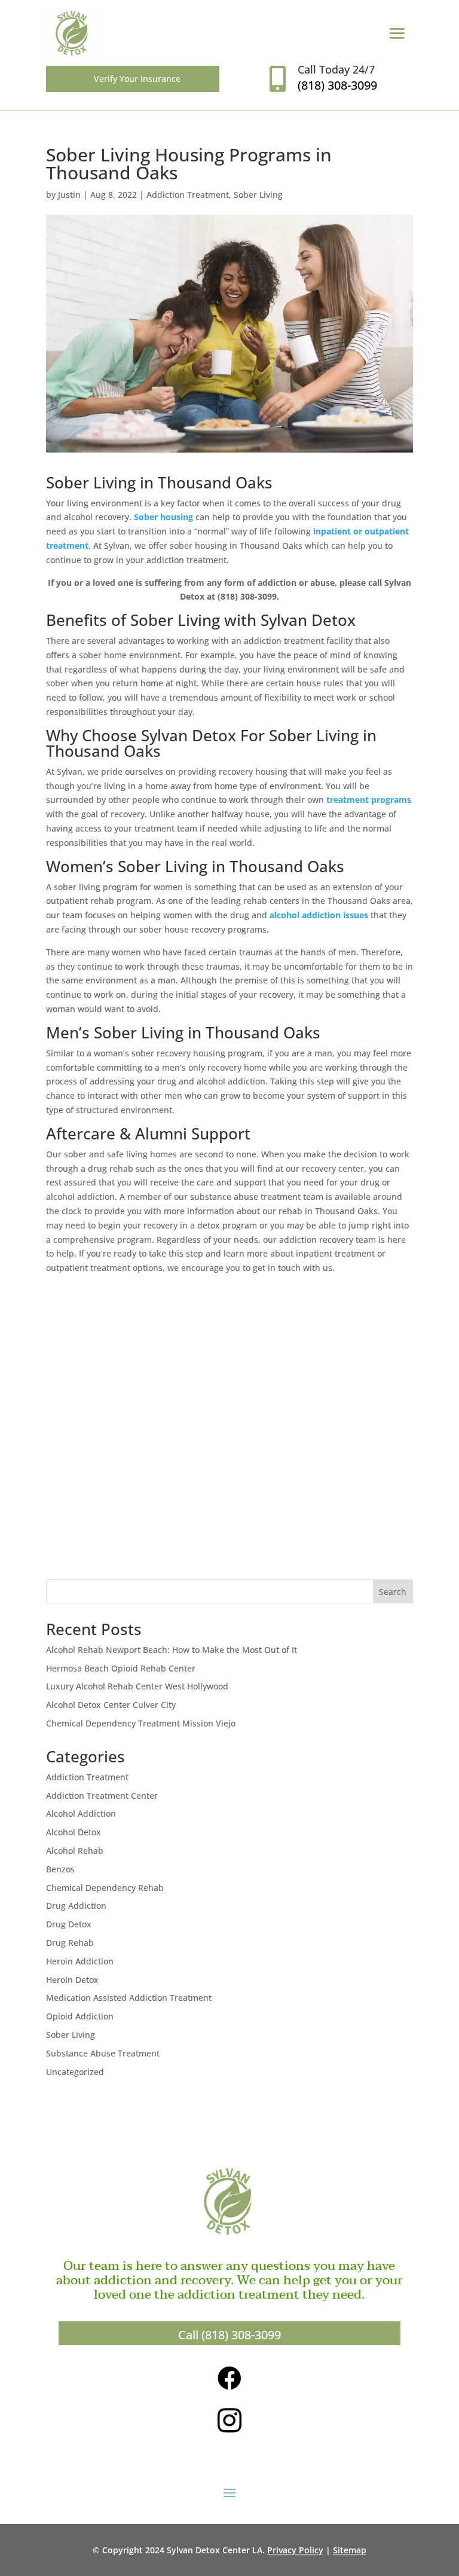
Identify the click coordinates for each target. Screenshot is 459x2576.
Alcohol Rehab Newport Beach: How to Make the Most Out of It (172, 1650)
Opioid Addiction (80, 2016)
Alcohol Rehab (75, 1851)
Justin (69, 195)
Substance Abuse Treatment (103, 2053)
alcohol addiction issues (319, 915)
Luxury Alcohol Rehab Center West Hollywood (137, 1686)
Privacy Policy (295, 2550)
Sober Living (258, 195)
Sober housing (163, 517)
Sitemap (350, 2550)
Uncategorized (75, 2072)
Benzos (60, 1869)
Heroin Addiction (80, 1961)
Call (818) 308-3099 (229, 2335)
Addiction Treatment (188, 195)
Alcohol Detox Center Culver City (111, 1705)
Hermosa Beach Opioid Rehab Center (121, 1668)
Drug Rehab (70, 1943)
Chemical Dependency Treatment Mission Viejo (141, 1723)
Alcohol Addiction (81, 1813)
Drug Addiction (76, 1906)
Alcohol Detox (74, 1832)
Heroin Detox (72, 1980)
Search (393, 1592)
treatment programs (369, 800)
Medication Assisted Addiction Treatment (129, 1998)
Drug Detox (69, 1924)
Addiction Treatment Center (102, 1796)
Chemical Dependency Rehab (105, 1888)
